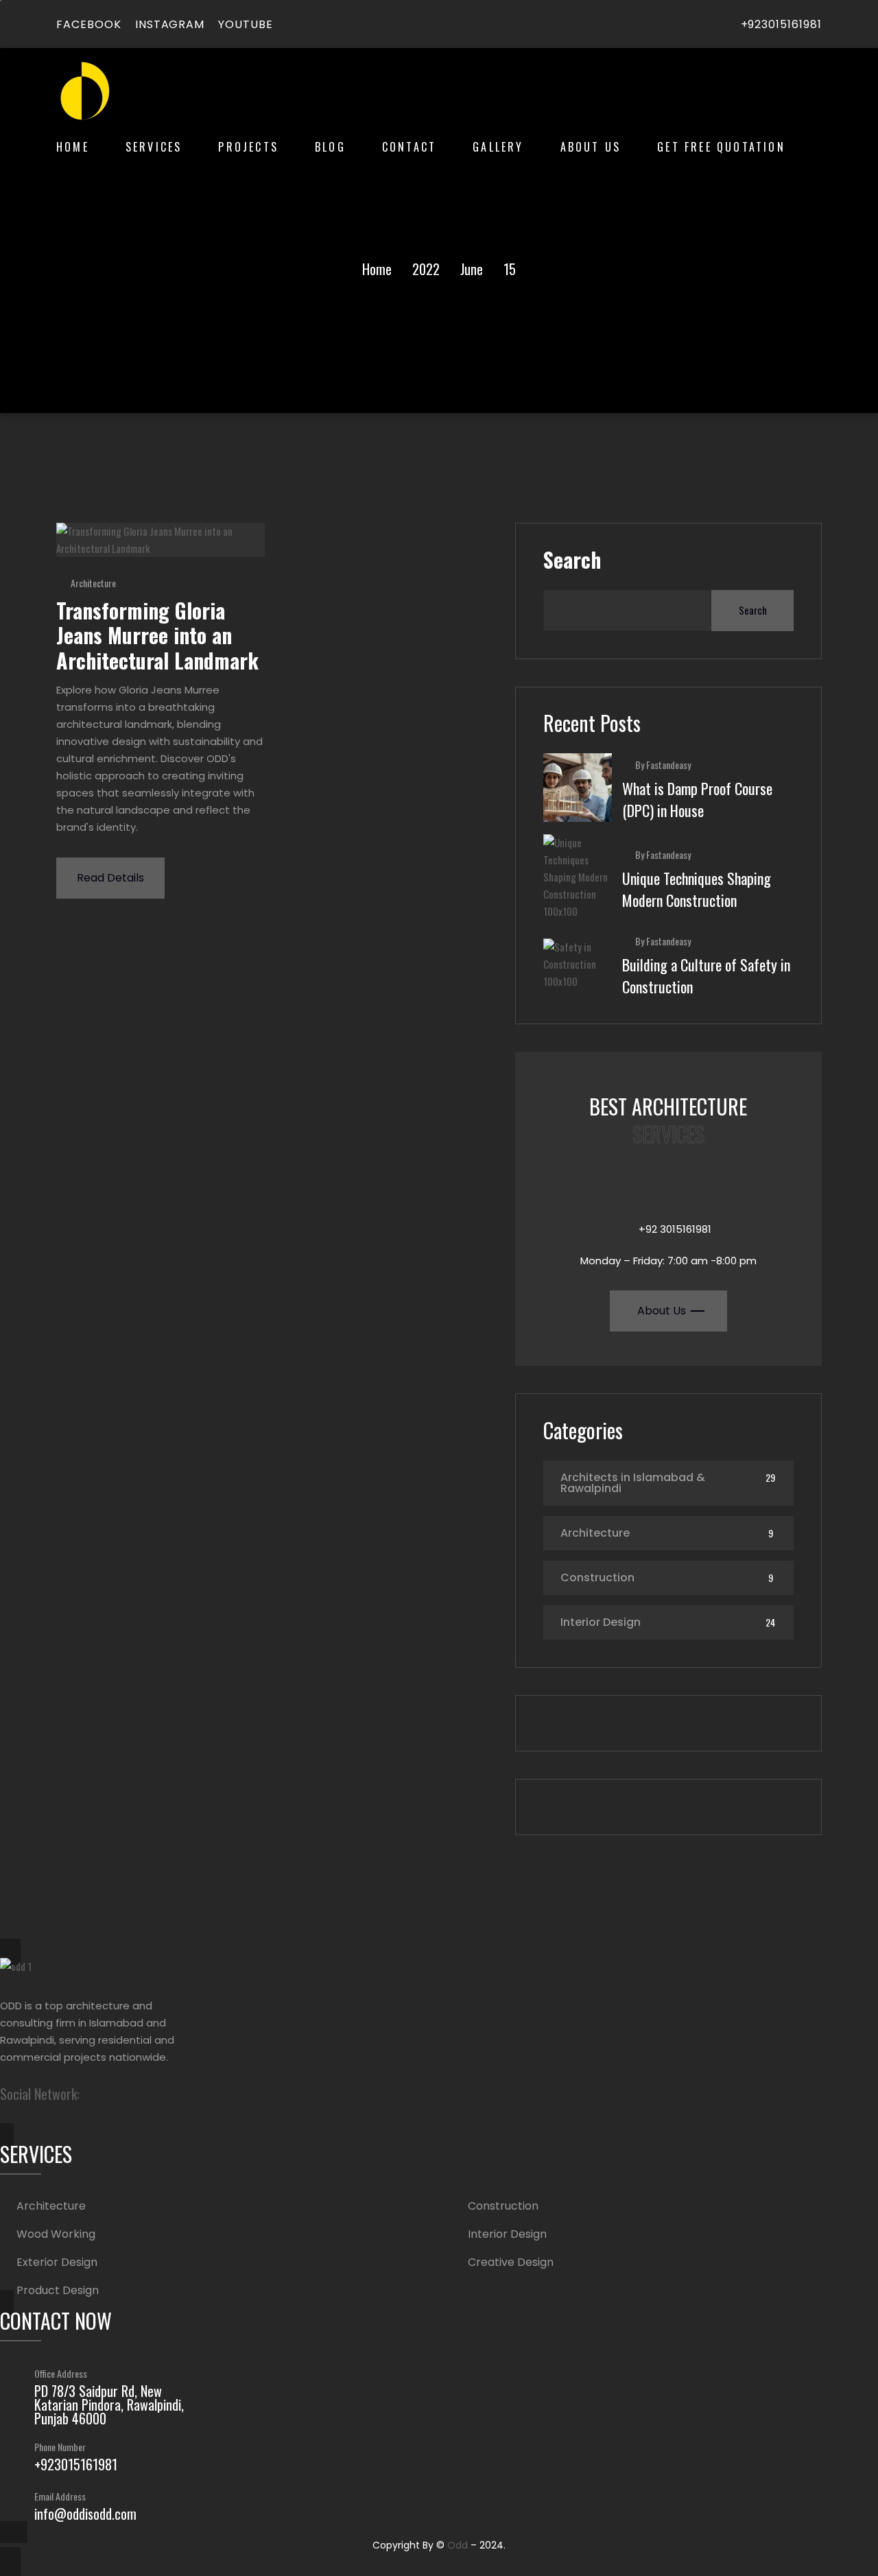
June (472, 269)
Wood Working (56, 2234)
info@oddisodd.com (85, 2514)
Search (572, 560)
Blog (330, 147)
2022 (426, 269)
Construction (597, 1577)
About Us (591, 147)
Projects (248, 147)
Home (73, 147)
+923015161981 (781, 24)
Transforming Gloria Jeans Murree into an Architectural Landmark (157, 635)
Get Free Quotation (721, 147)
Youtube (246, 24)
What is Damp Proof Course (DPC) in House (697, 799)
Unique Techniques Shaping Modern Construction (697, 889)
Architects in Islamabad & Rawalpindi (633, 1483)
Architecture (93, 583)
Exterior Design (57, 2262)
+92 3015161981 (675, 1229)
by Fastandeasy (663, 765)
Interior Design (601, 1622)
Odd (458, 2545)
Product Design (58, 2291)
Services (154, 147)
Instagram (170, 24)
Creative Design (511, 2262)
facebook (89, 24)
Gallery (498, 147)
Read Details (110, 878)
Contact (409, 147)
